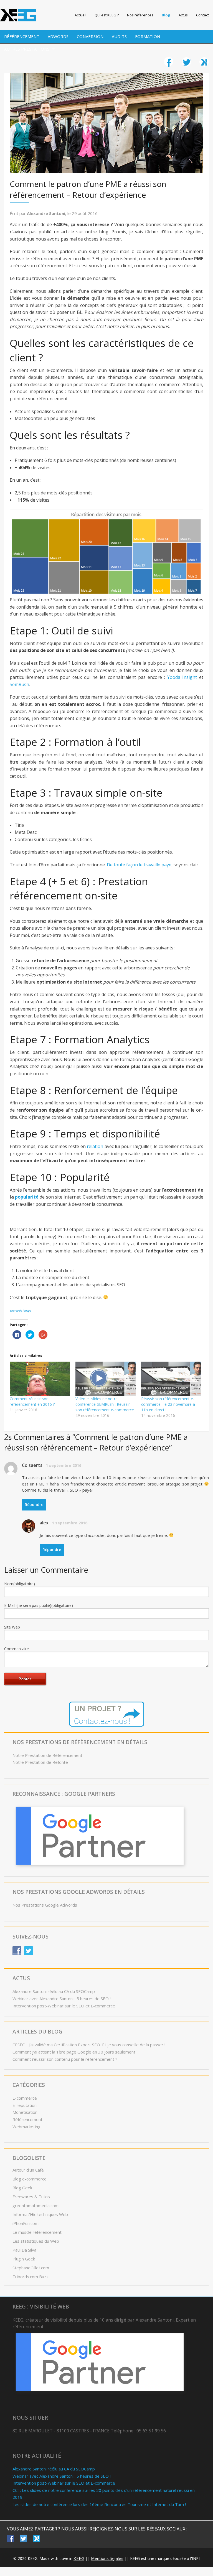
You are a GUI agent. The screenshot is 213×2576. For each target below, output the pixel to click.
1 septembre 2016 (64, 1465)
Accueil (80, 15)
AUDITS (119, 36)
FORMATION (148, 36)
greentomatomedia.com (35, 2205)
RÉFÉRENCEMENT (22, 36)
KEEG (79, 2558)
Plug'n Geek (24, 2259)
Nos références (140, 15)
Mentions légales (107, 2558)
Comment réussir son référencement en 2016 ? (32, 1401)
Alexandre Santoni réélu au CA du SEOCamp (54, 1991)
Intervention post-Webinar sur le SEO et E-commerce (64, 2006)
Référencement (27, 2119)
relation (95, 1146)
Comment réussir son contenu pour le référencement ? (65, 2059)
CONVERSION (90, 36)
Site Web (12, 1627)
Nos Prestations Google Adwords (45, 1905)
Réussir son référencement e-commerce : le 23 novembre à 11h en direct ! (168, 1404)
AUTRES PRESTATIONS (27, 49)
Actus (183, 15)
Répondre (34, 1505)
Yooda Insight (182, 677)
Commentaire (17, 1649)
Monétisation (25, 2112)
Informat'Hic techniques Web (40, 2214)
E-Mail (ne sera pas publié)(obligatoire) (39, 1605)
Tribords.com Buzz (31, 2277)
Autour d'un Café (28, 2170)
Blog (166, 15)
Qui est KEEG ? (107, 15)
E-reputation (25, 2105)
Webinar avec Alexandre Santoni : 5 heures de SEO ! (62, 1999)
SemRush (19, 684)
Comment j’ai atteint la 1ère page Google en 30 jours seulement (74, 2052)
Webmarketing (26, 2127)
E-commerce (25, 2098)
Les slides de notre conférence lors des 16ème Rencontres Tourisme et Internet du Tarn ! (99, 2504)
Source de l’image (20, 1311)
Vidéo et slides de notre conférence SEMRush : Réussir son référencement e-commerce (105, 1404)
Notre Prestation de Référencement (47, 1755)
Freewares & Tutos (31, 2197)
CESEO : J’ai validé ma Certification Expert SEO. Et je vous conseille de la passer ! (89, 2045)
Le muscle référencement (37, 2232)
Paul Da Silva (24, 2250)
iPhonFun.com (26, 2223)
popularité (27, 1197)
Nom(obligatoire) (20, 1584)
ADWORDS (58, 36)
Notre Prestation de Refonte (40, 1762)
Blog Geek (22, 2188)
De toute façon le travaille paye (139, 865)
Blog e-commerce (30, 2179)
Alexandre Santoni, (47, 213)
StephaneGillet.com (31, 2268)
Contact (202, 15)
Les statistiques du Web (36, 2241)
